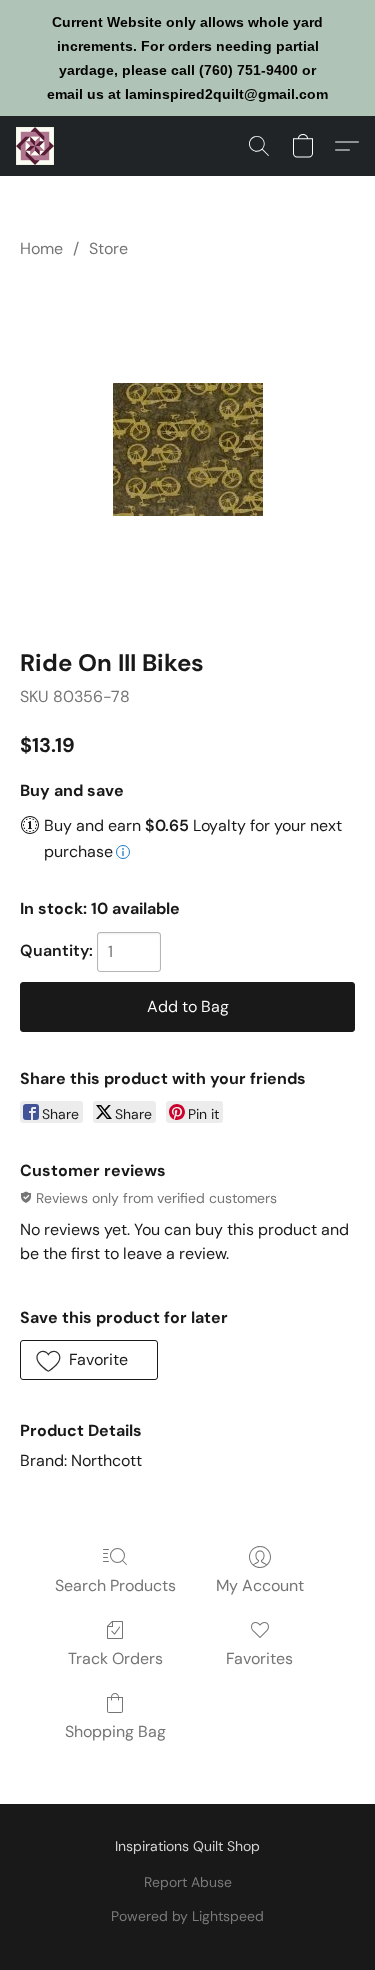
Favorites (259, 1658)
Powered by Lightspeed (187, 1916)
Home (41, 248)
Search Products (115, 1585)
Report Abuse (188, 1882)
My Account (260, 1585)
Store (108, 248)
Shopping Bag (115, 1731)
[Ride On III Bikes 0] (188, 449)
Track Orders (115, 1658)
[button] (36, 146)
